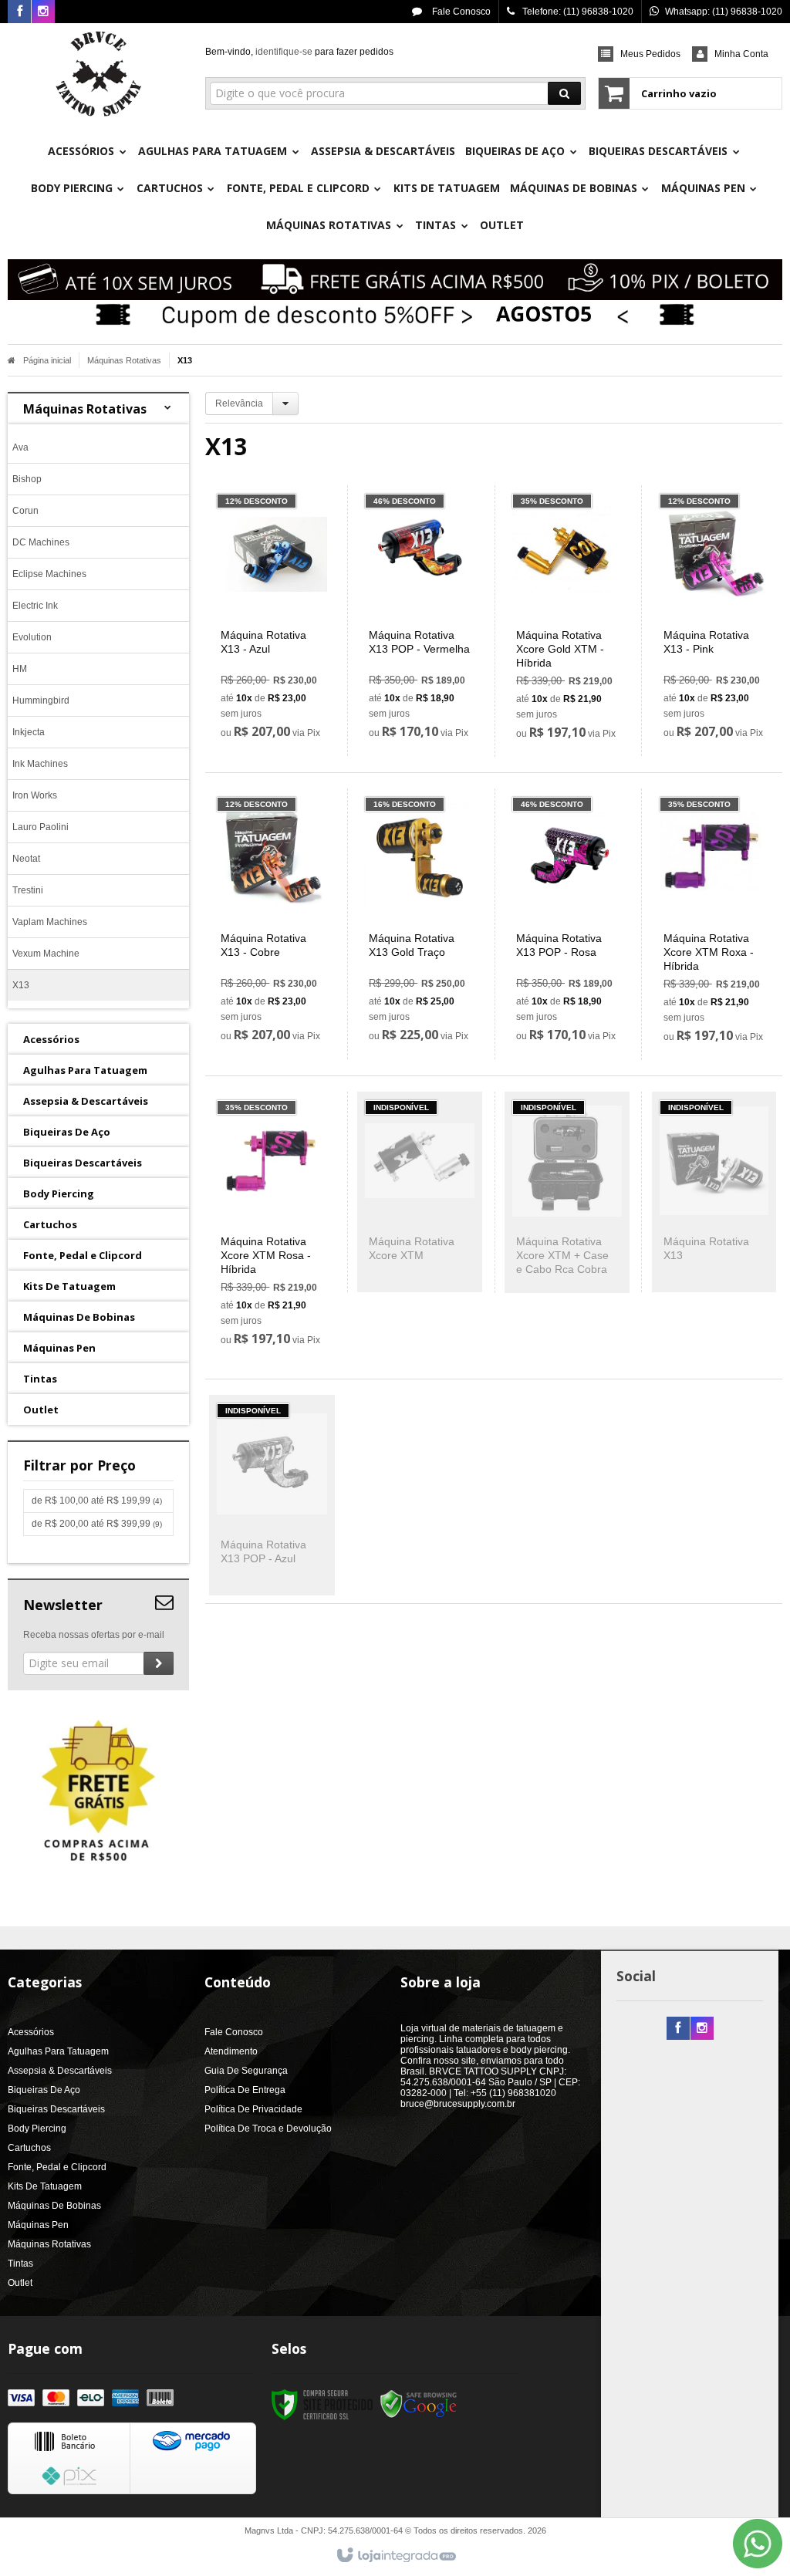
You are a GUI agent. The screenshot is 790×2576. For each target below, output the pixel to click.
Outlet (20, 2283)
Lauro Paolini (41, 827)
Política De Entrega (245, 2090)
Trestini (28, 890)
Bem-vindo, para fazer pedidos (299, 52)
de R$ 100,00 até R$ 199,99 (97, 1501)
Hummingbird (41, 701)
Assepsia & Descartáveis (60, 2071)
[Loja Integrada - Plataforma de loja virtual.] (395, 2556)
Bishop (27, 479)
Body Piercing (37, 2129)
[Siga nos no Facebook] (19, 12)
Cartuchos (29, 2148)
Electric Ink (35, 606)
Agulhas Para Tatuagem (58, 2051)
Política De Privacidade (253, 2109)
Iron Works (35, 795)
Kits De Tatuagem (45, 2186)
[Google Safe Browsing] (419, 2404)
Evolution (32, 637)
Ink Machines (40, 764)
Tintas (20, 2264)
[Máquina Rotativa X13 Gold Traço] (420, 924)
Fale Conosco (460, 12)
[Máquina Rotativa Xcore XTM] (420, 1192)
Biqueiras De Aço (44, 2090)
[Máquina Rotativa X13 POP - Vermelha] (420, 621)
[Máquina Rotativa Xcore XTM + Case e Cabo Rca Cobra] (567, 1192)
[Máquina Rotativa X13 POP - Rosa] (567, 924)
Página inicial (47, 360)
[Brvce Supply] (98, 74)
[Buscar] (564, 93)
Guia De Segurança (246, 2071)
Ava (20, 447)
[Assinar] (159, 1663)
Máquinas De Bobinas (54, 2206)
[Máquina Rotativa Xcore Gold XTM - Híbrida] (567, 621)
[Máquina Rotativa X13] (714, 1192)
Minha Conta (741, 54)
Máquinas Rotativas (124, 360)
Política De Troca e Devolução (268, 2129)
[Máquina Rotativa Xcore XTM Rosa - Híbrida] (272, 1227)
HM (20, 669)
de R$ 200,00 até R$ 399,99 (97, 1524)
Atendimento (231, 2051)
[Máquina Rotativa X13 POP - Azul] (272, 1495)
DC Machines (41, 542)
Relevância (239, 403)
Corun (25, 511)
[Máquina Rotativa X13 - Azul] (272, 621)
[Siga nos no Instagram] (43, 12)
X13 (21, 985)
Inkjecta (29, 732)
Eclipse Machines (49, 574)
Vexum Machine (46, 954)
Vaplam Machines (50, 922)
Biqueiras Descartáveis (56, 2109)
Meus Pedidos (650, 54)
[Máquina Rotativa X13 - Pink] (714, 621)
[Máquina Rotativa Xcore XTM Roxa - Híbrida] (714, 924)
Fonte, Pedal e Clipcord (57, 2167)
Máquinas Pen (38, 2225)
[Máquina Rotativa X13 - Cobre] (272, 924)
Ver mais (281, 681)
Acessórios (31, 2032)
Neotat (26, 859)
